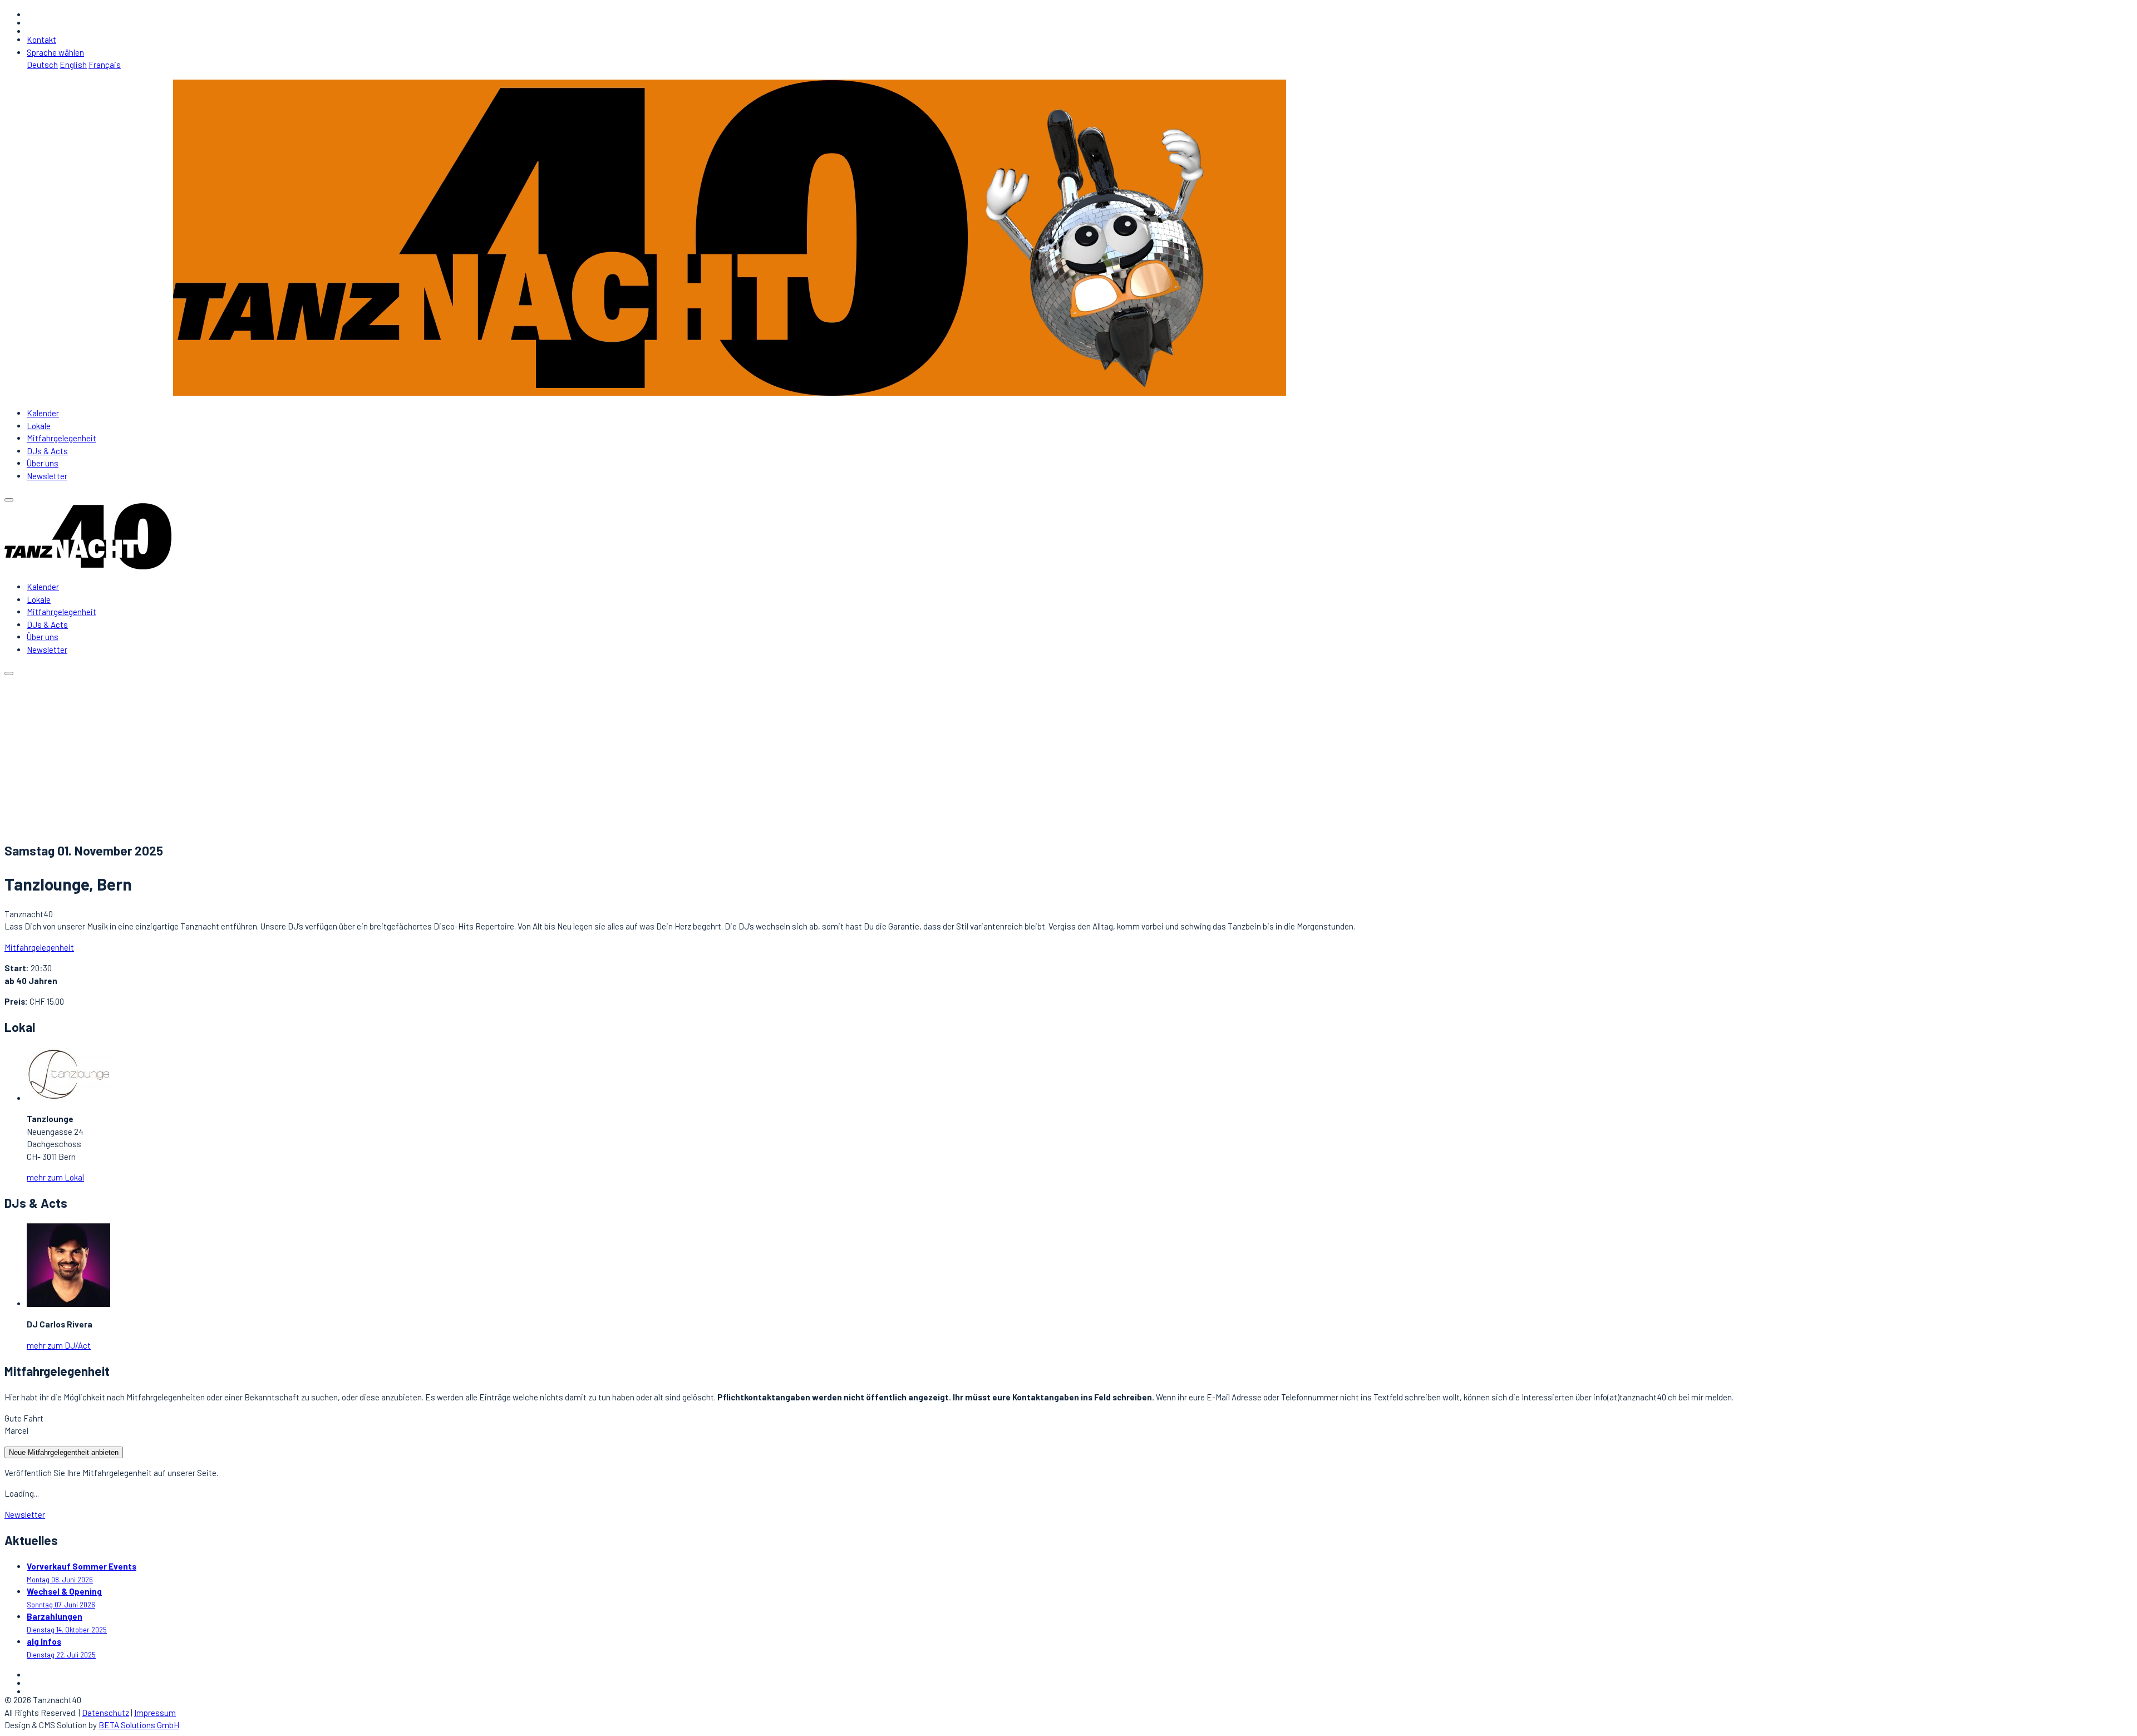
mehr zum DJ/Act (59, 1345)
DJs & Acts (47, 451)
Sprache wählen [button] (55, 52)
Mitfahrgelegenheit (61, 438)
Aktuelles (43, 766)
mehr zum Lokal (55, 1177)
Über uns (43, 463)
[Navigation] (9, 500)
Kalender (43, 413)
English (73, 65)
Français (105, 65)
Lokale (39, 426)
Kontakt (41, 40)
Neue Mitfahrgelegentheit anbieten (64, 1452)
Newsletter (47, 476)
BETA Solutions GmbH (139, 1725)
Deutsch (42, 65)
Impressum (155, 1713)
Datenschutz (105, 1713)
